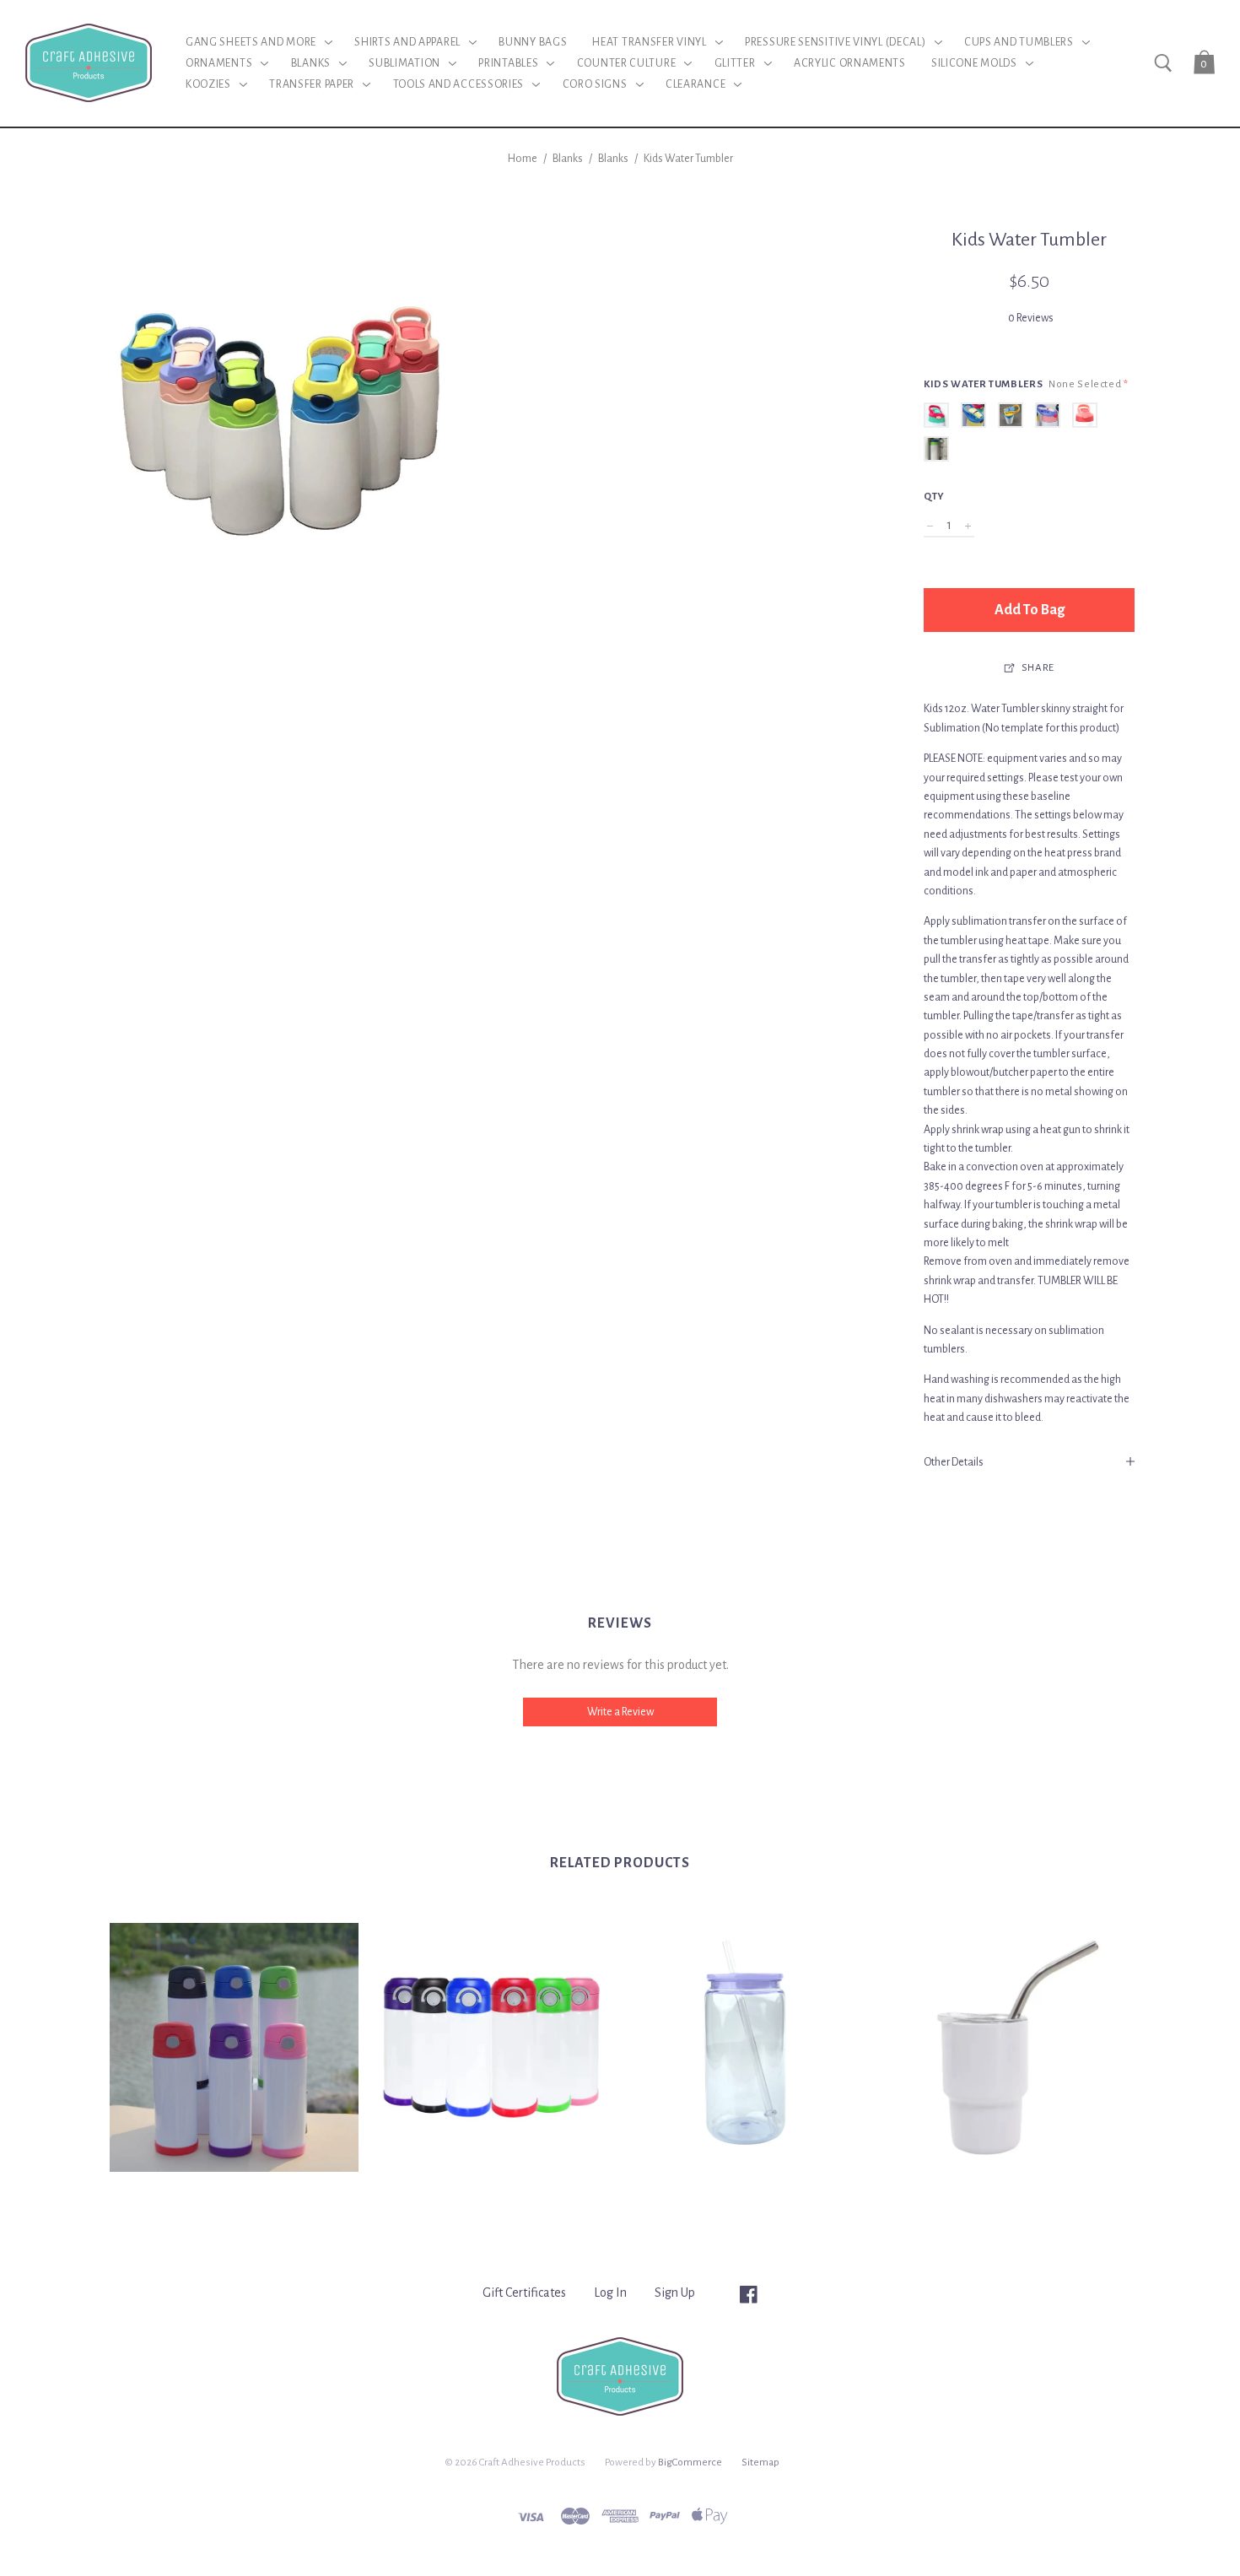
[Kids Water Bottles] (234, 2047)
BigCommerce (690, 2462)
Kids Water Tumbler (688, 159)
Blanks (568, 159)
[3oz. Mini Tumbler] (1006, 2047)
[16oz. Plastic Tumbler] (749, 2047)
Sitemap (760, 2462)
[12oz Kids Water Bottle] (491, 2047)
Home (523, 159)
